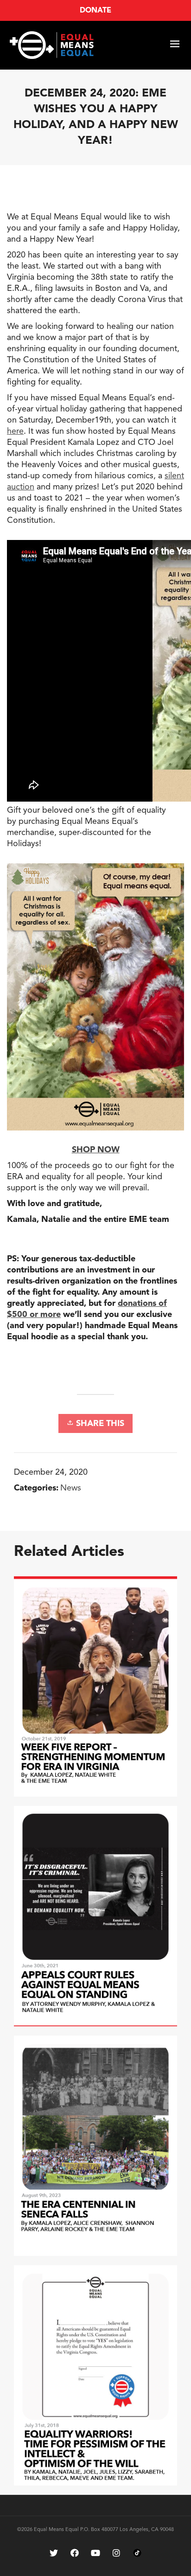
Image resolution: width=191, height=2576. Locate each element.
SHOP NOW (96, 1150)
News (71, 1488)
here (15, 431)
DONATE (95, 11)
